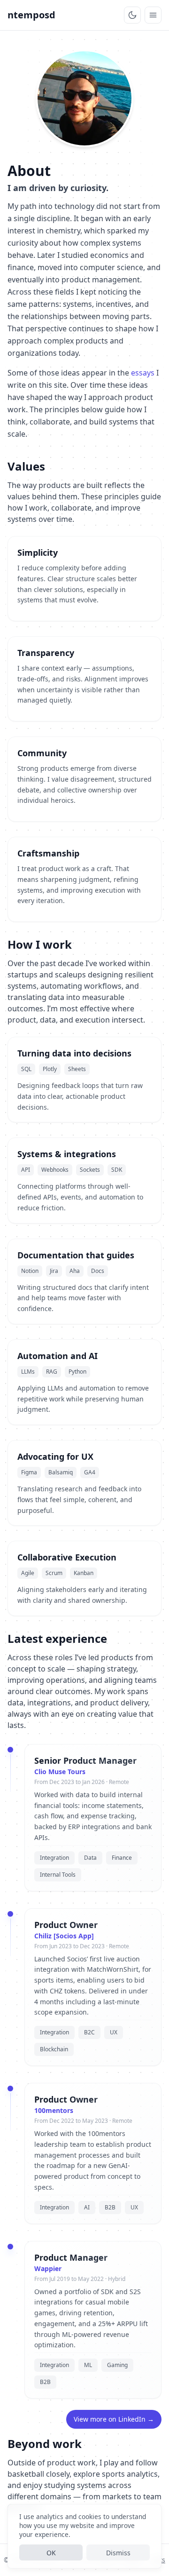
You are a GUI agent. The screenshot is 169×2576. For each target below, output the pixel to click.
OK (51, 2553)
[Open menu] (153, 15)
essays (143, 373)
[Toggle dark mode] (132, 15)
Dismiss (118, 2553)
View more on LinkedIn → (114, 2419)
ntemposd (31, 15)
